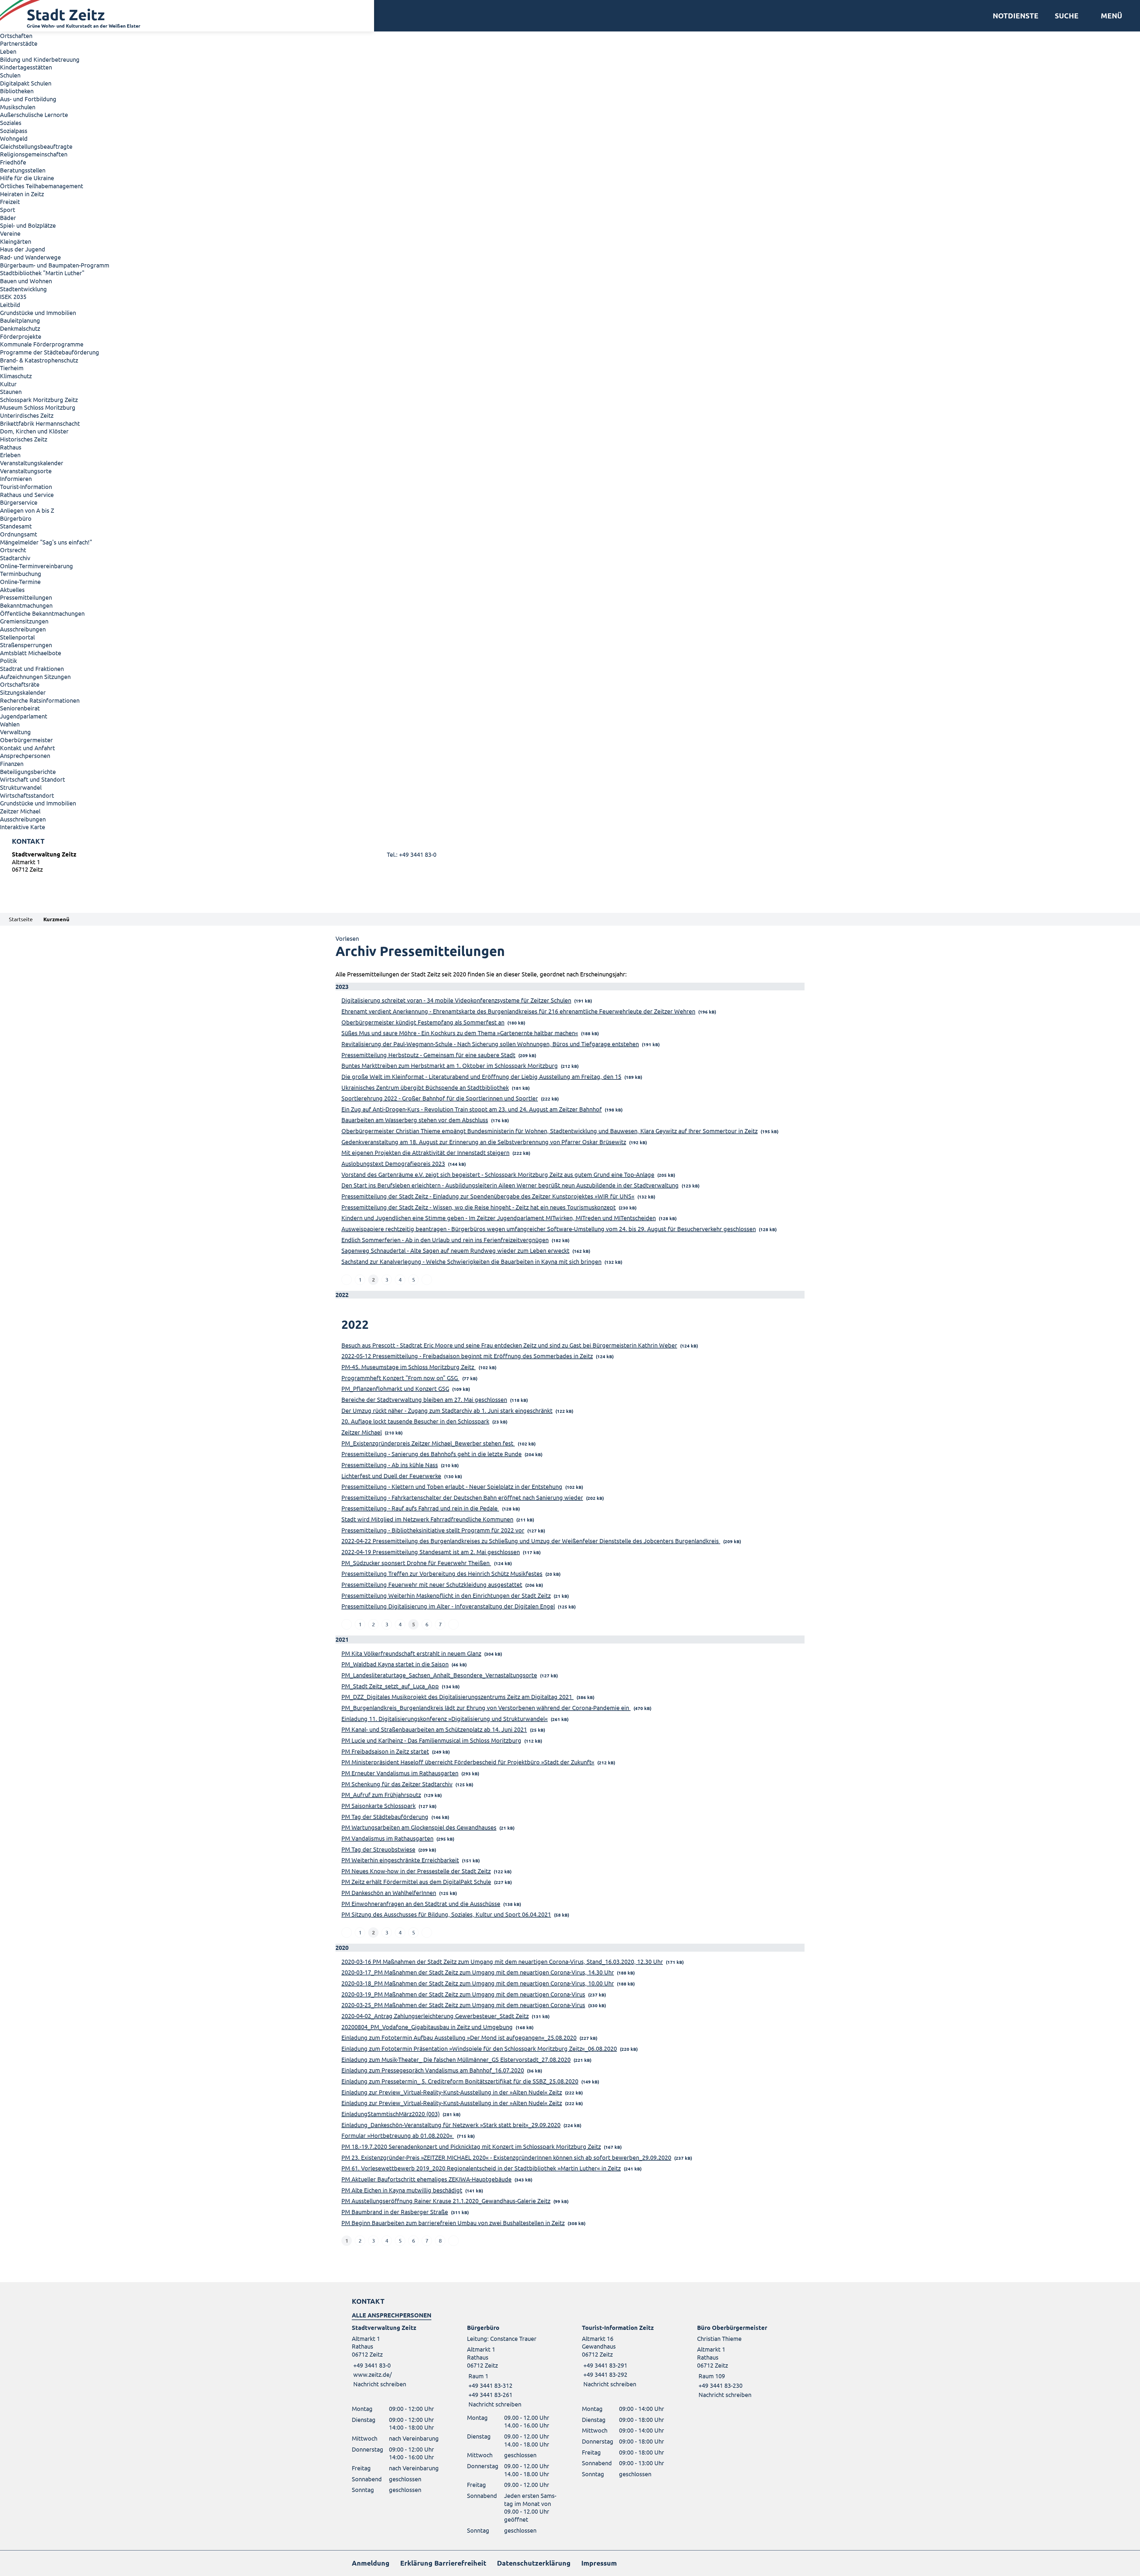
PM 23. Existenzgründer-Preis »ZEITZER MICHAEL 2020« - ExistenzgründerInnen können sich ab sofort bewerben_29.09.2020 (506, 2157)
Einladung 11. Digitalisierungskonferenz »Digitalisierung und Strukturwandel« (445, 1718)
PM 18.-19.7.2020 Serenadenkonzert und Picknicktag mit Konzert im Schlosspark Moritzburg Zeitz (471, 2146)
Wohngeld (14, 138)
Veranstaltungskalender (32, 463)
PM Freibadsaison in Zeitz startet (385, 1751)
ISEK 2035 (13, 296)
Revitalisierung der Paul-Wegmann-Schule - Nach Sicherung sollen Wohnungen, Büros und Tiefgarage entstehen (490, 1044)
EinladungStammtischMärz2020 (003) (391, 2114)
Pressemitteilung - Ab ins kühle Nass (390, 1465)
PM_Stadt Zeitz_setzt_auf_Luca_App (390, 1686)
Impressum (599, 2563)
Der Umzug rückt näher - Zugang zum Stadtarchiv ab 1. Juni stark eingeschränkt (447, 1410)
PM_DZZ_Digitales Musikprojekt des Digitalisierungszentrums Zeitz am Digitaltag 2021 (457, 1697)
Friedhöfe (13, 162)
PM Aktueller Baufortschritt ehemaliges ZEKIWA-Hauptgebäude (426, 2179)
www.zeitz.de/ (373, 2374)
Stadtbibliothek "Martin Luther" (42, 273)
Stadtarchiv (15, 558)
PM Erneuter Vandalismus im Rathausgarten (400, 1773)
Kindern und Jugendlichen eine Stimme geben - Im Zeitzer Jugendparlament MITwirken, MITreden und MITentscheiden (499, 1218)
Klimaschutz (16, 376)
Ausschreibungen (23, 629)
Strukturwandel (21, 787)
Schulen (10, 75)
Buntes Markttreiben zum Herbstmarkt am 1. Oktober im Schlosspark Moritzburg (450, 1065)
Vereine (10, 233)
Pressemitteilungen (26, 597)
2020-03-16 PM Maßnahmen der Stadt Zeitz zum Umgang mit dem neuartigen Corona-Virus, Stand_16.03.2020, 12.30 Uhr (502, 1961)
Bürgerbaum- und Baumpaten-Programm (55, 265)
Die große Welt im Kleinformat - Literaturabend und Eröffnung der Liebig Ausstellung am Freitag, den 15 (481, 1076)
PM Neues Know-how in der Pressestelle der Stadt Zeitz (416, 1871)
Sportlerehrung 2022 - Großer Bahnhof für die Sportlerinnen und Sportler (440, 1098)
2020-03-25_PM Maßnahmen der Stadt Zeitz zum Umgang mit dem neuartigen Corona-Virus (463, 2005)
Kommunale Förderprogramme (42, 344)
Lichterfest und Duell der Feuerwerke (391, 1476)
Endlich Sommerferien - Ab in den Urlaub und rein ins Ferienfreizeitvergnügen (445, 1240)
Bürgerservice (19, 502)
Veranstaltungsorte (26, 471)
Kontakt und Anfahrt (27, 748)
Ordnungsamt (19, 534)
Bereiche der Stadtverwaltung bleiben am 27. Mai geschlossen (424, 1399)
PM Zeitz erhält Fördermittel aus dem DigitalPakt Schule (416, 1881)
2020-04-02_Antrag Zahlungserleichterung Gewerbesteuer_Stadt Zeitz (435, 2016)
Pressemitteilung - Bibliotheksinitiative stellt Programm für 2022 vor (433, 1530)
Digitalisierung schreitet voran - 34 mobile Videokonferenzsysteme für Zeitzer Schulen (456, 1000)
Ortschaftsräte (20, 684)
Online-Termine (20, 581)
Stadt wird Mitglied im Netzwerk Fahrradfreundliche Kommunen (427, 1519)
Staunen (11, 391)
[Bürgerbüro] (513, 2366)
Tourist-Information (26, 486)
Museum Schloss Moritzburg (38, 407)
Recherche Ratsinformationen (40, 700)
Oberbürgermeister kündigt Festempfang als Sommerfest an (423, 1022)
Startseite (21, 919)
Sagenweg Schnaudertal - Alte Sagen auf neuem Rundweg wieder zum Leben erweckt (455, 1250)
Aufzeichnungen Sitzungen (35, 676)
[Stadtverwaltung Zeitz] (570, 863)
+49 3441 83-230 (720, 2385)
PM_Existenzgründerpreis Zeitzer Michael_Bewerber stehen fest (428, 1443)
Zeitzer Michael (20, 811)
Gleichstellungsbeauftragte (36, 146)
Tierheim (12, 368)
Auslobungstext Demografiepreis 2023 (393, 1163)
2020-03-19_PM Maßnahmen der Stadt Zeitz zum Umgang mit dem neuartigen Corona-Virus (463, 1994)
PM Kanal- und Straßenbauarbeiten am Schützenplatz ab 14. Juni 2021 (434, 1729)
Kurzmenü (56, 919)
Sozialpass (14, 130)
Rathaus (11, 447)
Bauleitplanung (20, 320)
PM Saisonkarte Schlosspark (379, 1805)
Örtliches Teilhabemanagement (42, 186)
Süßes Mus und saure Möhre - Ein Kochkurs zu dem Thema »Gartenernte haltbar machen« (460, 1033)
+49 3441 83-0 (371, 2365)
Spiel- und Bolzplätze (28, 225)
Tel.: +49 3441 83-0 (412, 854)
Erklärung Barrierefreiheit (443, 2563)
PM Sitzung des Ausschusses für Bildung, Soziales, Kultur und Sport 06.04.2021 (446, 1914)
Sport (8, 209)
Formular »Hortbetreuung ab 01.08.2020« (398, 2135)
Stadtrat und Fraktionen (32, 668)
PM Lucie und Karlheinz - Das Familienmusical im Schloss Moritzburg (431, 1740)
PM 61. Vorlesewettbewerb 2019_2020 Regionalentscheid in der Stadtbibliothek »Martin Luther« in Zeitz (481, 2168)
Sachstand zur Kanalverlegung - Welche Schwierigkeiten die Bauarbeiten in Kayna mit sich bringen (471, 1261)
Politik (8, 660)
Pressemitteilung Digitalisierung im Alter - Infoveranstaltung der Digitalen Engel (448, 1606)
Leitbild (10, 304)
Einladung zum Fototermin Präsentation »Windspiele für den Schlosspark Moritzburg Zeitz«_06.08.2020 (479, 2048)
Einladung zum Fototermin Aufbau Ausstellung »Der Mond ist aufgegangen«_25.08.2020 (459, 2037)
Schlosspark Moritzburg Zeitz (39, 399)
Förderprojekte (21, 336)
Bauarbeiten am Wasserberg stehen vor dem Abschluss (415, 1120)
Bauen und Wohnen (26, 281)
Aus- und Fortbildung (28, 99)
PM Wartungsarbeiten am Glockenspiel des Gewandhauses (419, 1827)
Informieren (16, 478)
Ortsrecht (13, 550)
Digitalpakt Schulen (26, 83)
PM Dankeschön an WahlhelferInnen (389, 1892)
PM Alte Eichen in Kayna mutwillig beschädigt (402, 2190)
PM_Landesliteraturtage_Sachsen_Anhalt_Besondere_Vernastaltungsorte (439, 1675)
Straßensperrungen (26, 645)
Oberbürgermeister (26, 740)
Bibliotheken (17, 91)
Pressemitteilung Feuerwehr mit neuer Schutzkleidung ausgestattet (432, 1584)
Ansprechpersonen (25, 755)
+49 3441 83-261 (490, 2394)
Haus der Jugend (23, 249)
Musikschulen (18, 107)
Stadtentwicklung (23, 289)
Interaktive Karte (23, 827)
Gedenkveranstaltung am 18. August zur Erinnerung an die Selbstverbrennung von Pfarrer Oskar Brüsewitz (484, 1142)
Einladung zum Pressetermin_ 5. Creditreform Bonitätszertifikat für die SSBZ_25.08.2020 (460, 2081)
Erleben (10, 455)
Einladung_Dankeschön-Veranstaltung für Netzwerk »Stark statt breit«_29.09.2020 (451, 2125)
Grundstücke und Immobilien (38, 312)
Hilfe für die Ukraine (27, 178)
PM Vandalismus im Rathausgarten (387, 1838)
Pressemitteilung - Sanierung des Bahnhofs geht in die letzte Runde (432, 1454)
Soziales (11, 122)
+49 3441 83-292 (605, 2374)
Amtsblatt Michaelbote (31, 653)
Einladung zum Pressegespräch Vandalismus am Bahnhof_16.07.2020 (433, 2070)
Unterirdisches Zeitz (27, 415)
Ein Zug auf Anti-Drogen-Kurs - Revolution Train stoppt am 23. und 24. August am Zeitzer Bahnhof (472, 1109)
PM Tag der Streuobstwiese (378, 1849)
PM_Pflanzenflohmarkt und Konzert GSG (395, 1388)
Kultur (8, 384)
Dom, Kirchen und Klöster (34, 431)
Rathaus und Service (27, 494)
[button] (1109, 16)
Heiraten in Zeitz (22, 194)
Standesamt (16, 526)
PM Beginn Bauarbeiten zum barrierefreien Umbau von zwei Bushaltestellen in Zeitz (453, 2223)
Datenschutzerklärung (534, 2563)
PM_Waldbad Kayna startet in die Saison (395, 1664)
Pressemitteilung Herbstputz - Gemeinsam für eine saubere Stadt (428, 1055)
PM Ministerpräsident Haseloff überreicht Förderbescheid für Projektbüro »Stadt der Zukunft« (468, 1762)
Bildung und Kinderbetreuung (40, 59)
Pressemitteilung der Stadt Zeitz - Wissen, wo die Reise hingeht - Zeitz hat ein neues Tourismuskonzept (479, 1207)
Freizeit (10, 201)
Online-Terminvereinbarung (37, 566)
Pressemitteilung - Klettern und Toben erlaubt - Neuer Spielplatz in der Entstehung (452, 1486)
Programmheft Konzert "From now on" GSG (400, 1378)
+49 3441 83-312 (490, 2385)
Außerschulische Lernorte (34, 114)
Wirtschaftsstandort (27, 795)
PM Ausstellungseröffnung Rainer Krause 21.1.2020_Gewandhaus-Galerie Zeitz (446, 2201)
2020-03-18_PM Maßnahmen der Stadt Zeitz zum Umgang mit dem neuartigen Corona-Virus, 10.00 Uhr (478, 1983)
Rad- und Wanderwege (30, 257)
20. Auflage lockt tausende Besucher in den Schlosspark (415, 1421)
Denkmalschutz (20, 328)
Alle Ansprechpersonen (392, 2315)
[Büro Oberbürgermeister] (743, 2361)
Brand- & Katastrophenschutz (39, 360)
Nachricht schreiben (380, 2384)
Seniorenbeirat (20, 708)
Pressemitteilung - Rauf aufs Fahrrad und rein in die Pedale (420, 1508)
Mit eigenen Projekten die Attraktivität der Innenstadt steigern (425, 1152)
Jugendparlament (24, 716)
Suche (1067, 16)
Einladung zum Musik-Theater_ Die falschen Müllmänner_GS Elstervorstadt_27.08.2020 (456, 2059)
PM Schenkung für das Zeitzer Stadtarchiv (397, 1784)
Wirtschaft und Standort (33, 779)
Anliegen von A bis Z (27, 510)
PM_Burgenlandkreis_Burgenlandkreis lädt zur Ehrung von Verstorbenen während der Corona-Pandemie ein (486, 1707)
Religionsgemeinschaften (34, 154)
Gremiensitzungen (24, 621)
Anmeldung (371, 2563)
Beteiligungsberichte (28, 771)
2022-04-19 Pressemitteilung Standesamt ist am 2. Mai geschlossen (431, 1552)
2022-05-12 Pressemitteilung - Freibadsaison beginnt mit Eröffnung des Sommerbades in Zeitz (467, 1356)
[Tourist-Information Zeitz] (628, 2356)
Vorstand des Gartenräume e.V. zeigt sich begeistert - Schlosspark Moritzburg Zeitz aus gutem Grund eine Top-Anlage (498, 1174)
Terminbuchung (21, 573)
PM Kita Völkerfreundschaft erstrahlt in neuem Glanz (411, 1653)
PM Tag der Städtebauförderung (385, 1816)
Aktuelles (12, 589)
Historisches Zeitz (24, 439)
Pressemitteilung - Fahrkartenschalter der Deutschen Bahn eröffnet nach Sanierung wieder (462, 1497)
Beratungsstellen (23, 170)
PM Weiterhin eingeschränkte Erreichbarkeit (400, 1860)
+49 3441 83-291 (605, 2365)
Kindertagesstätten (26, 67)
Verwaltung (15, 732)
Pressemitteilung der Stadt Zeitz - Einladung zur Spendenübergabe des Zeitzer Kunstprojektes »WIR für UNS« (488, 1196)
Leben (8, 51)
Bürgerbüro (16, 518)
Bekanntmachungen (26, 605)
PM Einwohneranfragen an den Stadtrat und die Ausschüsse (421, 1903)
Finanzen (12, 763)
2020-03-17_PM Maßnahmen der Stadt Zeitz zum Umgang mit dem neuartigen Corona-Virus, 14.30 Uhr (478, 1972)
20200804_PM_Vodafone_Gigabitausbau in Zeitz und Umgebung (427, 2027)
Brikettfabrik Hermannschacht (40, 423)
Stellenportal (17, 637)
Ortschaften (16, 35)
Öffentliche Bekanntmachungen (42, 613)
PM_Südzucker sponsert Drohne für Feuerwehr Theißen (416, 1563)
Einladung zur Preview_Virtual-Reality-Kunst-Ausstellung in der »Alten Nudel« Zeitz (452, 2092)
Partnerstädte (19, 43)
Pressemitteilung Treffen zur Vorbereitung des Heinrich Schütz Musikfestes (442, 1573)
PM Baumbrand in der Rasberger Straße (395, 2212)
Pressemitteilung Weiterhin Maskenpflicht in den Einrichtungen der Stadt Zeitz (446, 1595)
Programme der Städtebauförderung (50, 352)
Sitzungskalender (23, 692)
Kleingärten (16, 241)
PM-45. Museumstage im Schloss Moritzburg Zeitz (408, 1367)
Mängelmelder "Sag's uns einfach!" (46, 542)
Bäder (8, 217)
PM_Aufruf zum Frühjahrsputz (381, 1794)
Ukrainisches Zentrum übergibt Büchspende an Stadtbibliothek (425, 1087)
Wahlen (10, 724)
